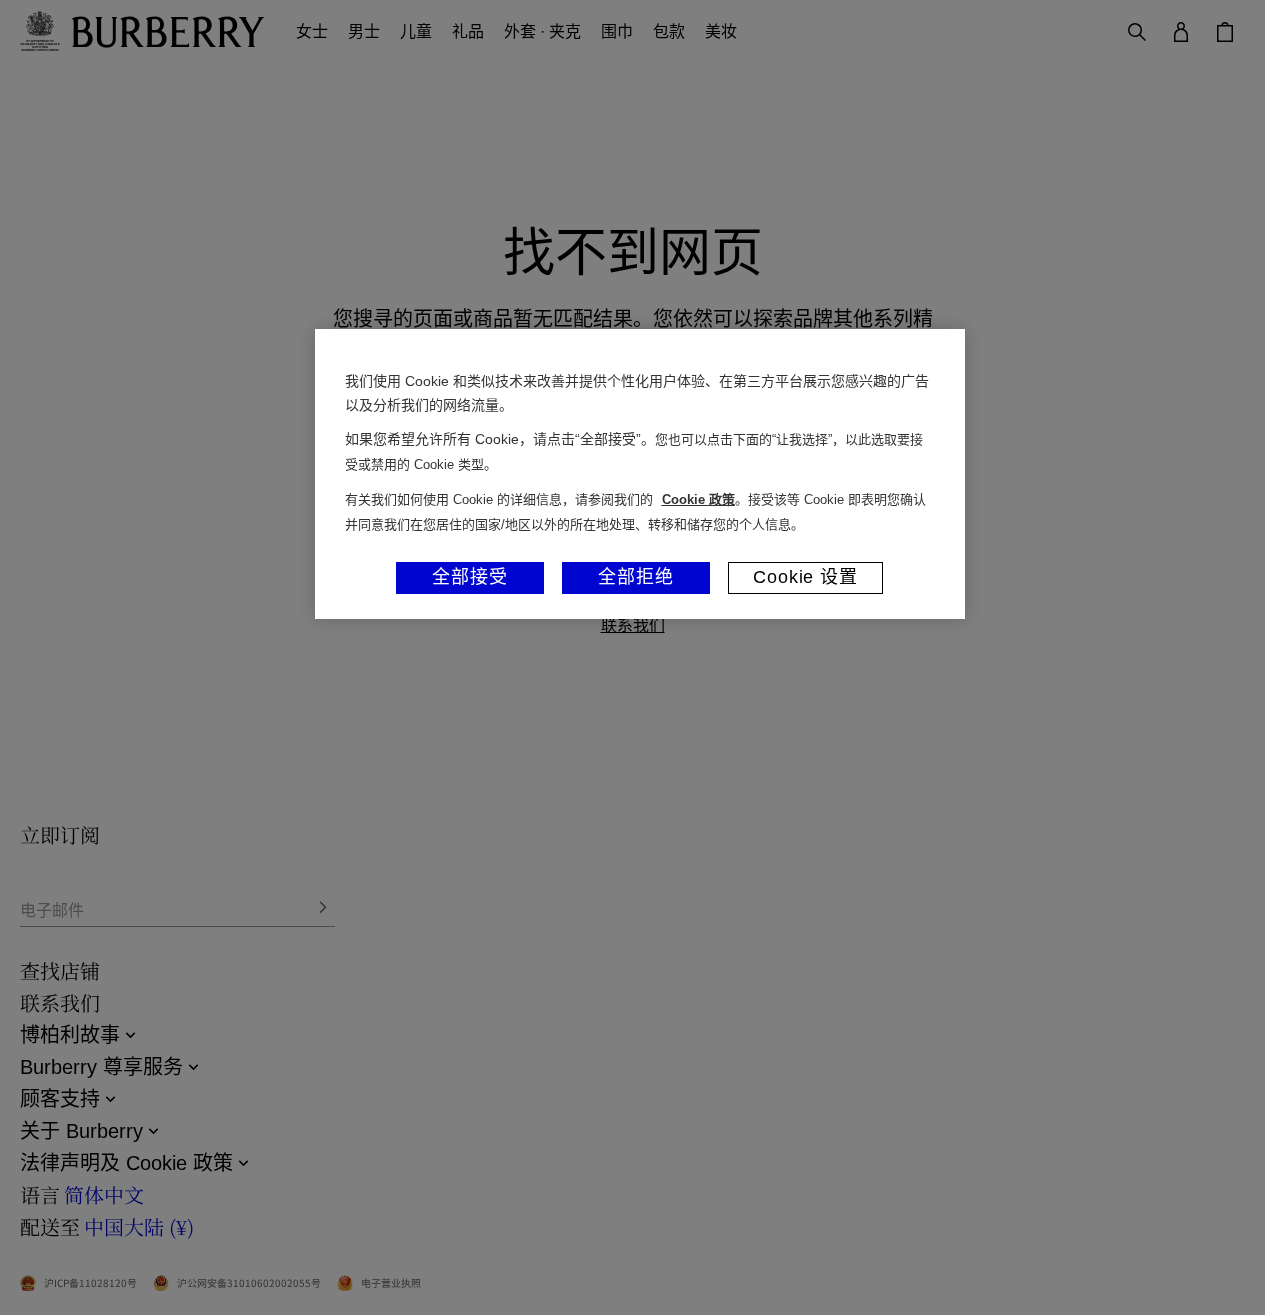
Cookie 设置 (805, 577)
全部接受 (470, 577)
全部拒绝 (636, 577)
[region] (640, 474)
